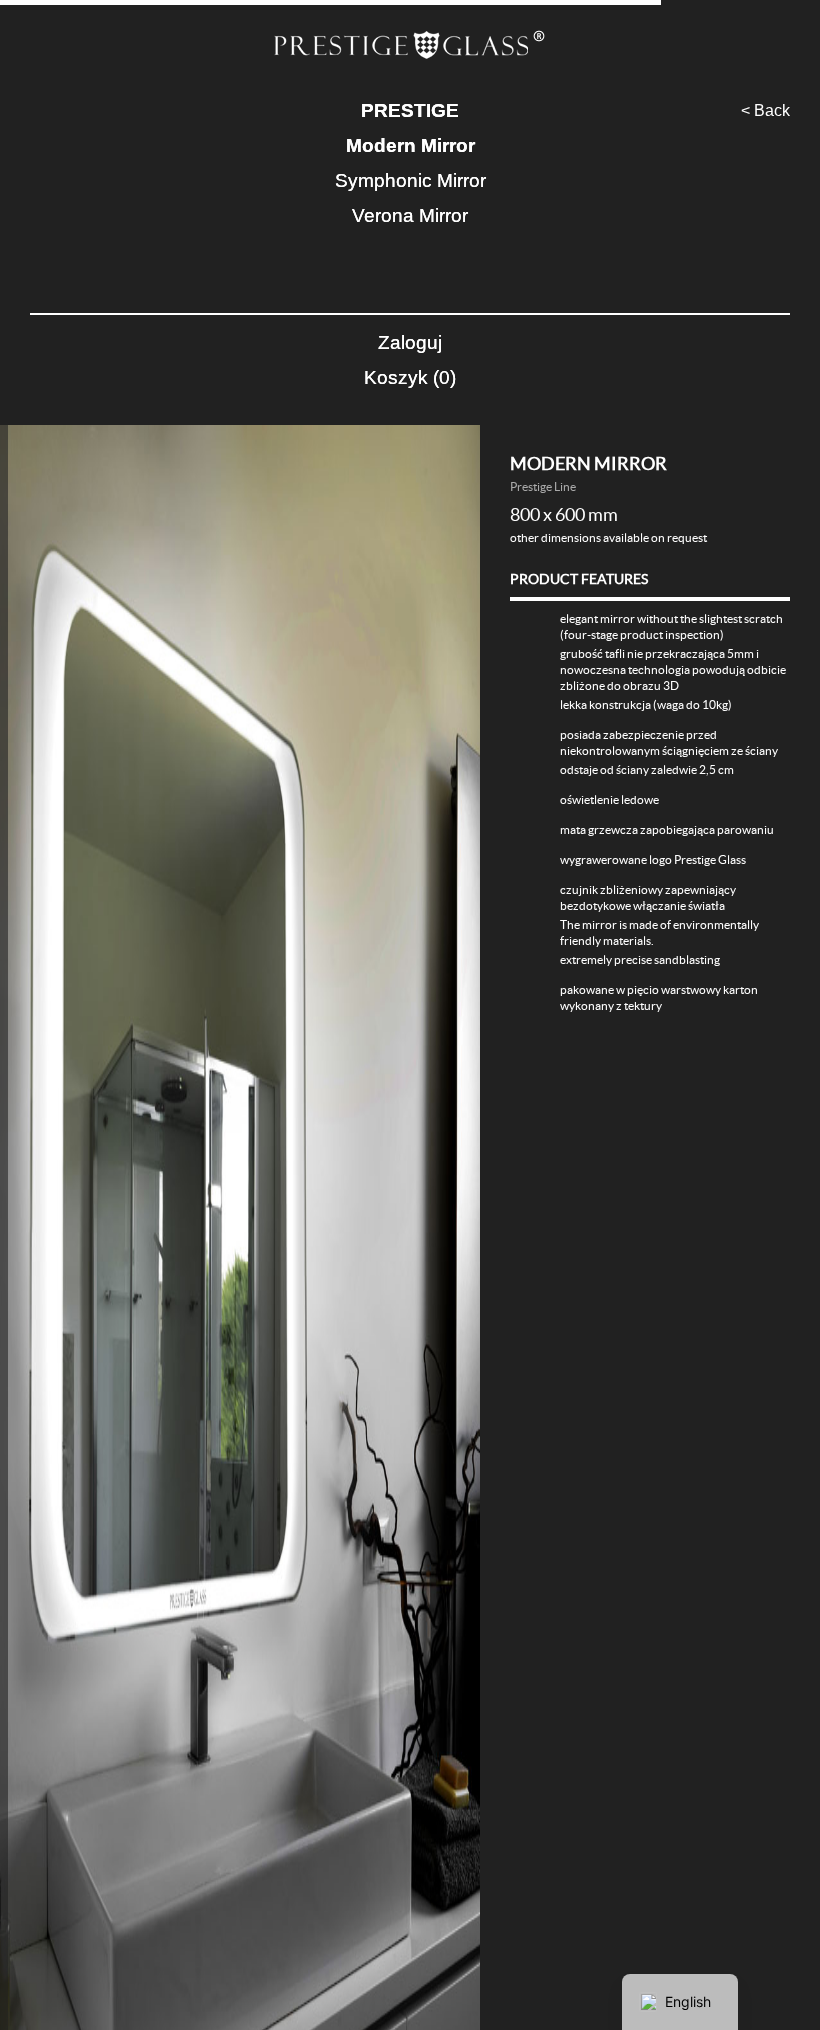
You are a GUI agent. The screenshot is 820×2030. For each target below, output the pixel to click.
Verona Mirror (410, 215)
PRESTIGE (410, 110)
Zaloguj (410, 342)
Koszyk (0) (410, 377)
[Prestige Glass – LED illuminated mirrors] (410, 46)
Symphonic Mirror (410, 180)
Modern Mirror (410, 145)
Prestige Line (543, 486)
